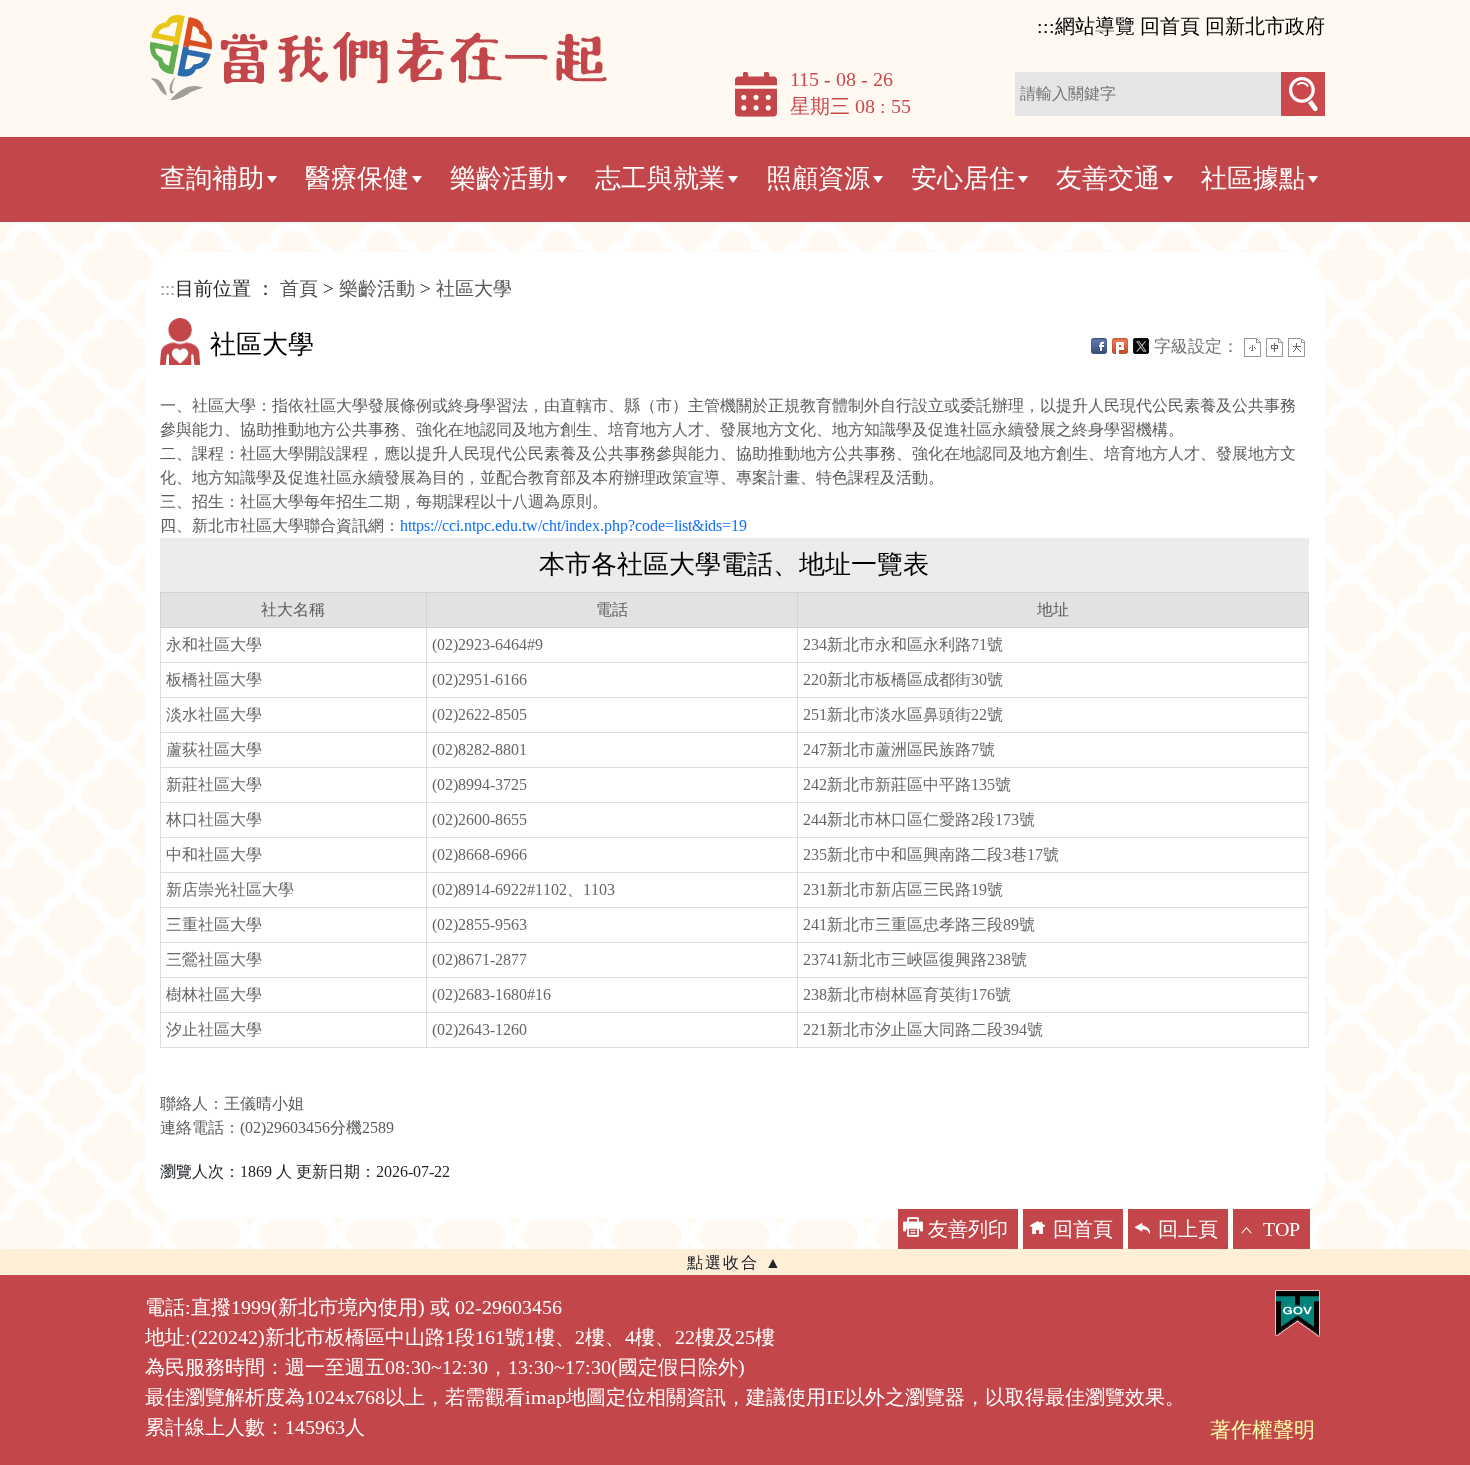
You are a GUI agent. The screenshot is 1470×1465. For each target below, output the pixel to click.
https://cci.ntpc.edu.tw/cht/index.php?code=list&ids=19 (573, 525)
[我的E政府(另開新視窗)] (1297, 1311)
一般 (1274, 347)
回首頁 (1170, 26)
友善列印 (968, 1229)
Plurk (1120, 346)
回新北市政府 (1265, 26)
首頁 (299, 288)
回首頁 (1083, 1229)
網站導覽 (1095, 26)
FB (1099, 346)
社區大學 (474, 288)
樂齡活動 (377, 288)
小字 (1252, 347)
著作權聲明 (1262, 1429)
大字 (1296, 347)
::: (1046, 26)
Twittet (1141, 346)
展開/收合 (735, 1262)
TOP (1281, 1229)
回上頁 (1188, 1229)
